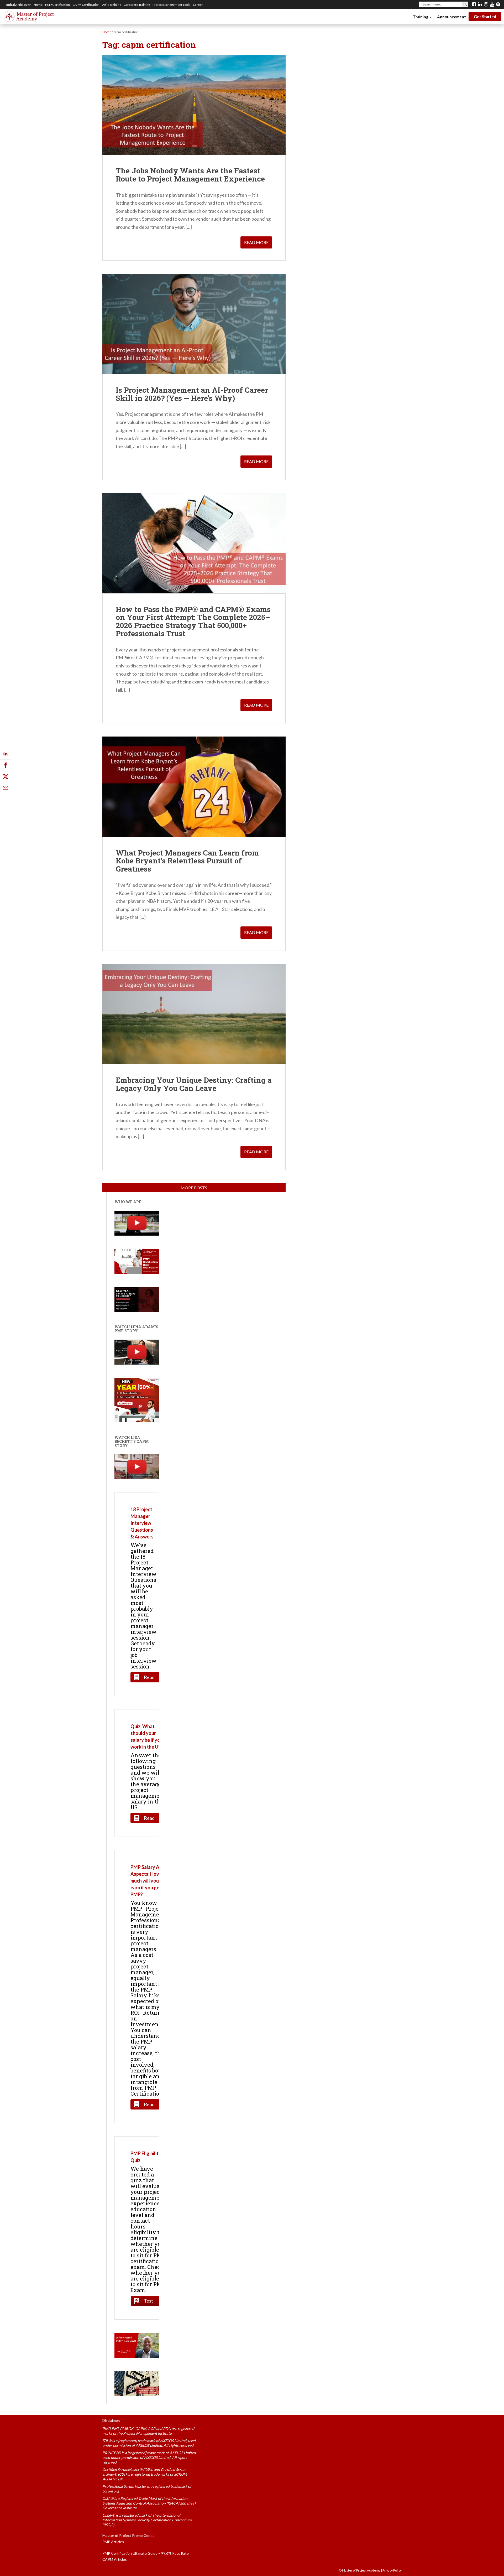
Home (38, 5)
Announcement (451, 17)
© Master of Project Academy (360, 2570)
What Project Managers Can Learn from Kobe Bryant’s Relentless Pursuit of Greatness (187, 861)
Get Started (485, 17)
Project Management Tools (171, 5)
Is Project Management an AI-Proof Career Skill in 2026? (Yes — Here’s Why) (192, 394)
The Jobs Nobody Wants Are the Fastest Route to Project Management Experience (190, 175)
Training (421, 17)
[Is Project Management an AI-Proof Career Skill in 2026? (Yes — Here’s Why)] (194, 324)
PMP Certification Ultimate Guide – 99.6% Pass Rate (146, 2553)
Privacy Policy (392, 2570)
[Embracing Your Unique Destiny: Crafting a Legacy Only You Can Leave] (194, 1014)
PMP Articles (113, 2542)
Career (198, 5)
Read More (256, 242)
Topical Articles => (17, 5)
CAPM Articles (115, 2559)
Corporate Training (137, 5)
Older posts (194, 1188)
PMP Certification (57, 5)
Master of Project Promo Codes (128, 2535)
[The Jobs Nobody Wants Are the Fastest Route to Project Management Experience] (194, 105)
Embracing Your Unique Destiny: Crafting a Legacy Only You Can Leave (194, 1084)
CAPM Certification (86, 5)
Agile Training (112, 5)
